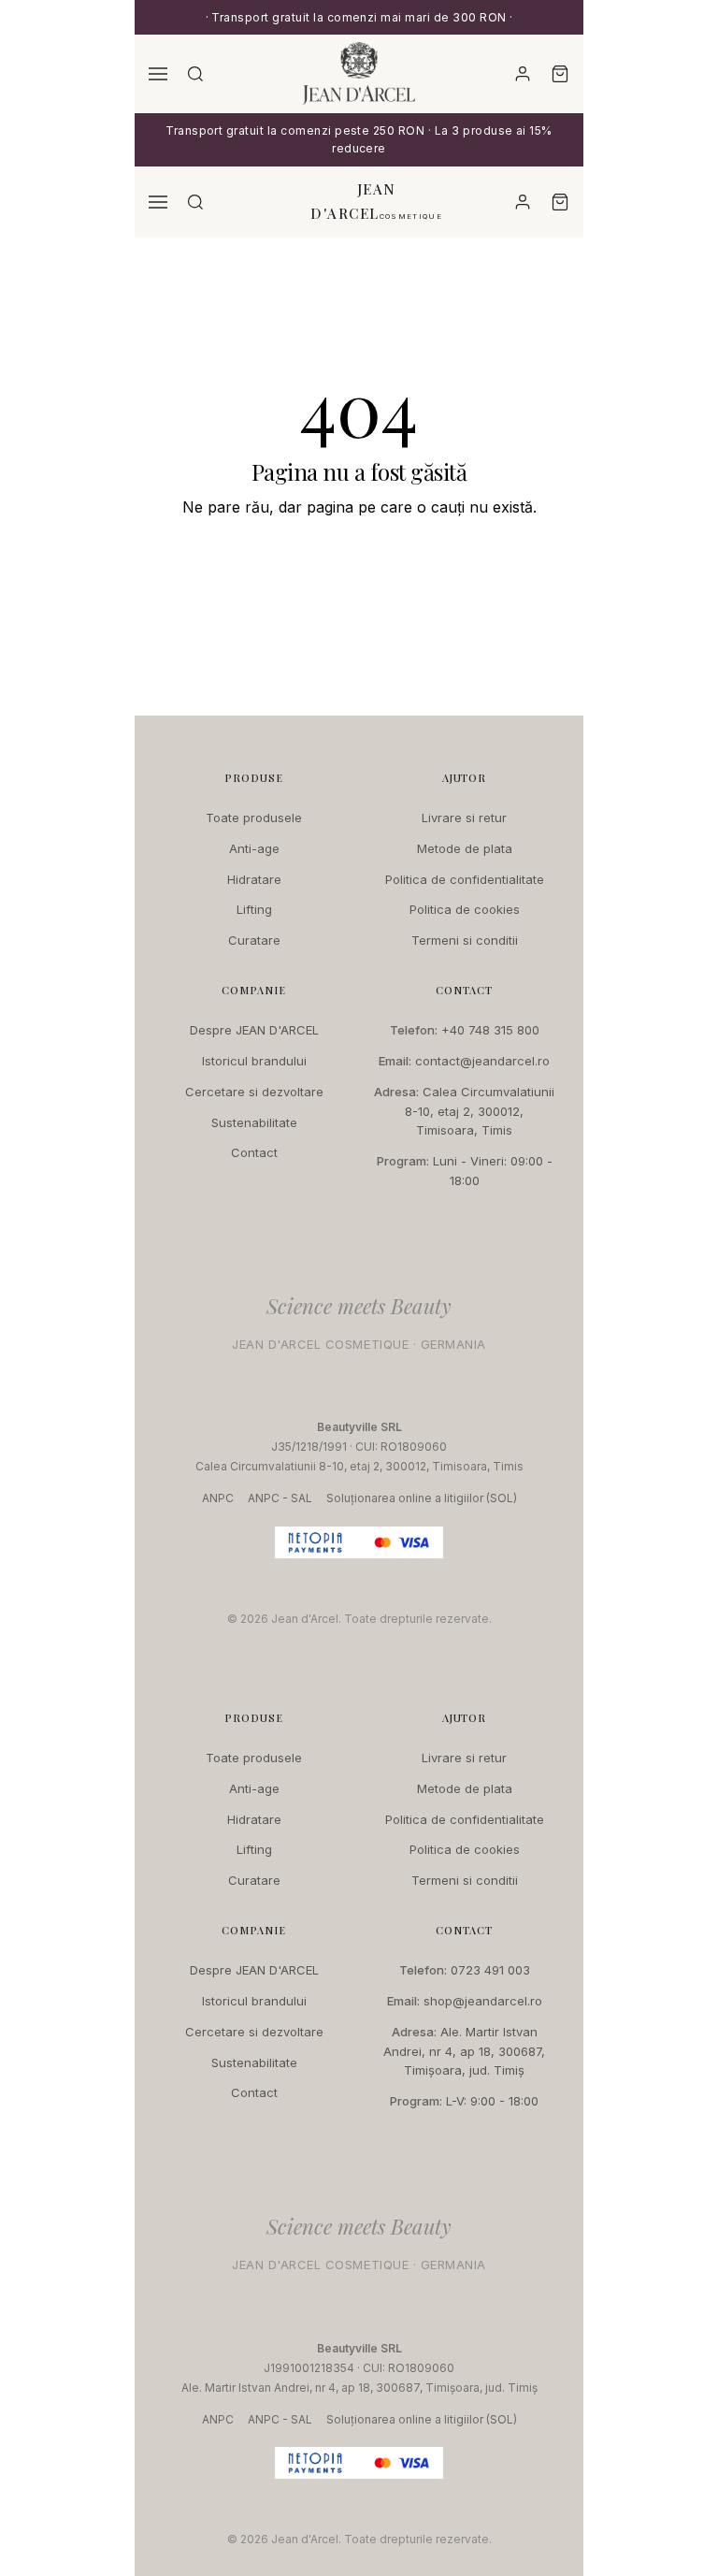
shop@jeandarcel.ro (483, 2001)
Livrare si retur (464, 818)
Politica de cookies (465, 909)
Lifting (254, 909)
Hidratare (254, 879)
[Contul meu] (523, 74)
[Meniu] (158, 74)
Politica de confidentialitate (465, 879)
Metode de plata (465, 848)
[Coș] (560, 74)
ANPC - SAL (280, 1498)
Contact (254, 1152)
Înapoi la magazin (359, 563)
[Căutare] (195, 74)
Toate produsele (254, 818)
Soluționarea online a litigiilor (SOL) (422, 1498)
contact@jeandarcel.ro (482, 1061)
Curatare (254, 940)
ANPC (218, 1498)
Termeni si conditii (465, 940)
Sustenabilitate (254, 1122)
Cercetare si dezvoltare (254, 1092)
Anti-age (254, 848)
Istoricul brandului (254, 1061)
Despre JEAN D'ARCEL (254, 1030)
